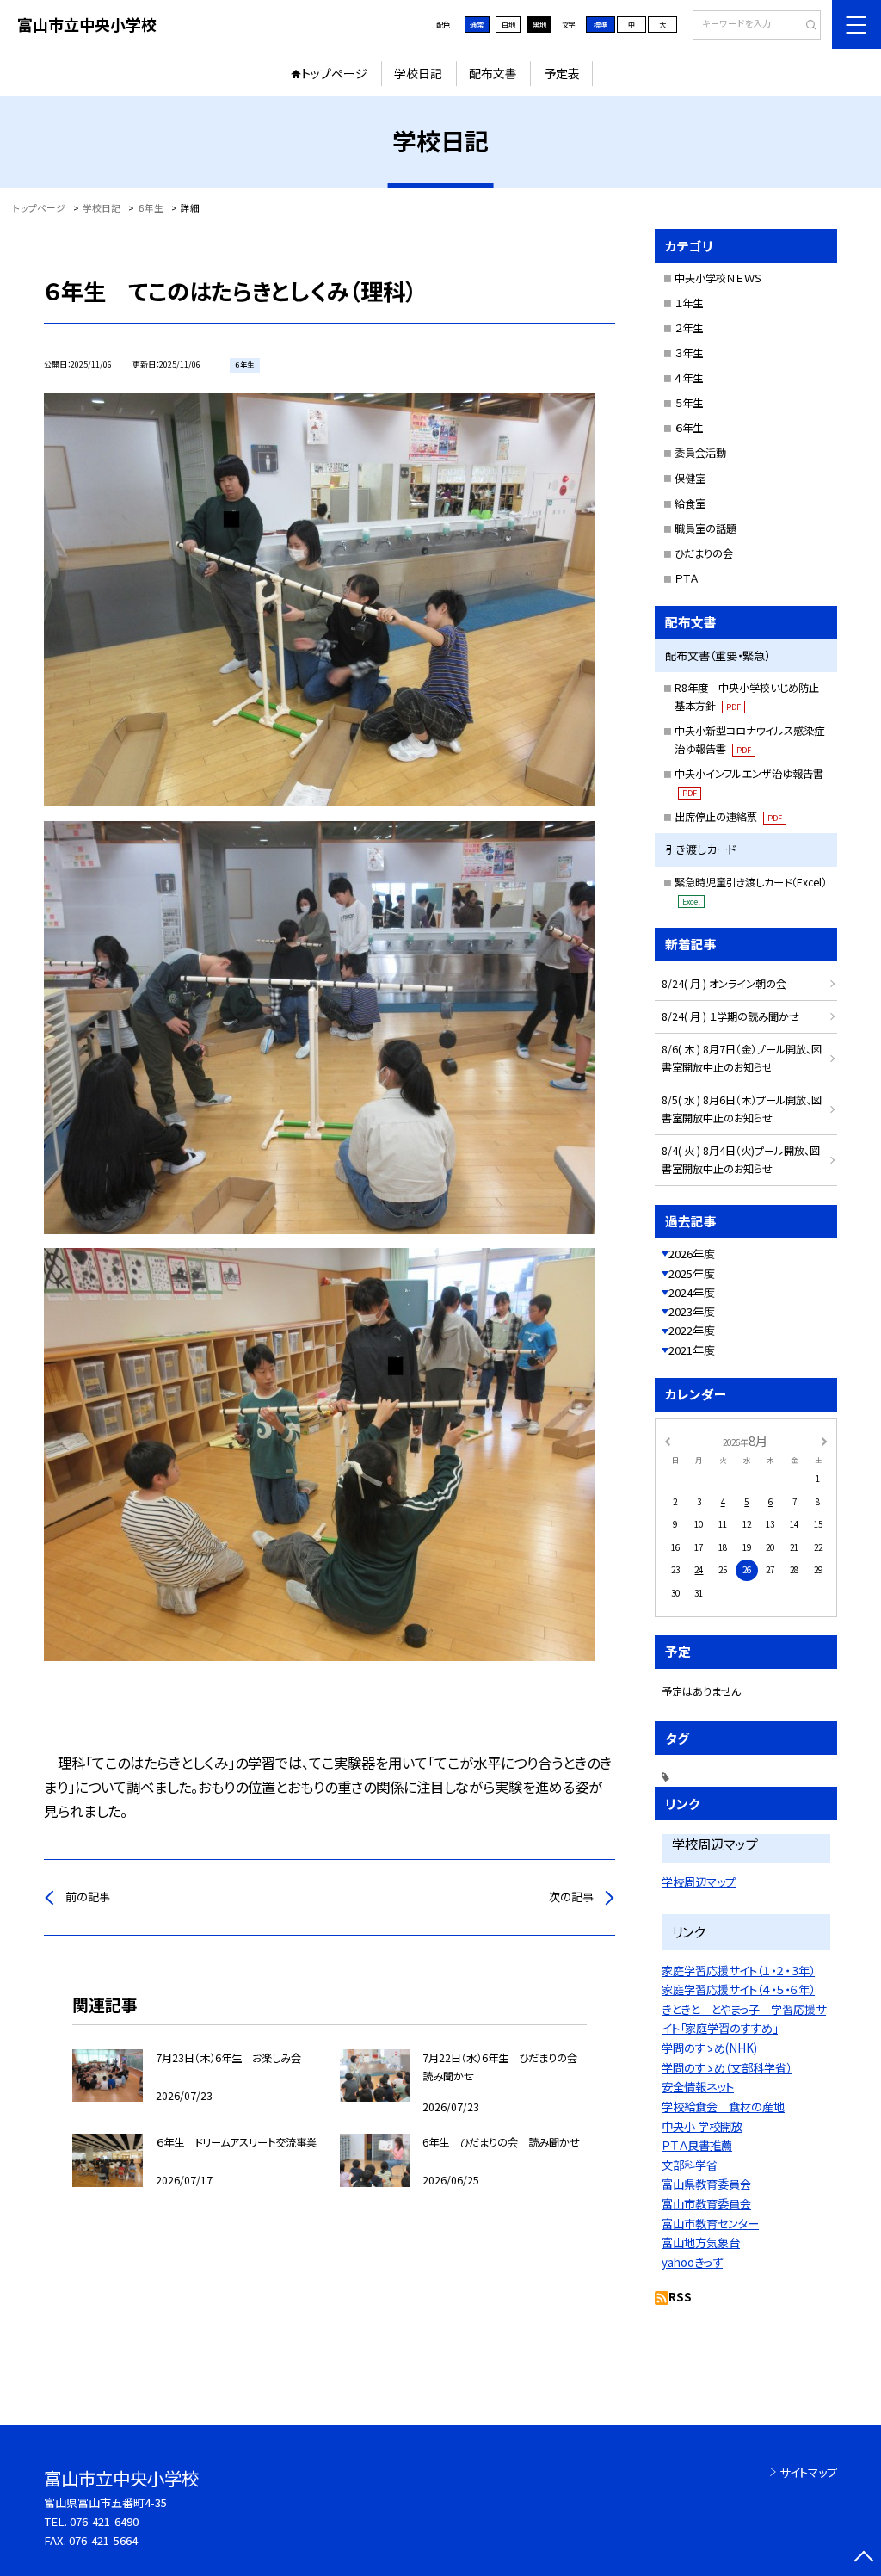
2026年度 (692, 1254)
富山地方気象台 (701, 2242)
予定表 (562, 73)
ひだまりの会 (704, 553)
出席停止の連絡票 (728, 817)
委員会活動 (700, 453)
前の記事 (88, 1896)
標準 (601, 24)
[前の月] (667, 1440)
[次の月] (824, 1440)
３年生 (689, 353)
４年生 (689, 378)
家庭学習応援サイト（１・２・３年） (738, 1971)
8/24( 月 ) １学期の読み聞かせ (730, 1016)
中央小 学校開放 (702, 2126)
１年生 (689, 303)
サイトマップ (808, 2472)
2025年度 (692, 1273)
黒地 (539, 24)
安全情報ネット (698, 2087)
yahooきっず (692, 2262)
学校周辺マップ (699, 1882)
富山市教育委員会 (706, 2204)
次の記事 (571, 1896)
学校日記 (418, 73)
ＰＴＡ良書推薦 (697, 2145)
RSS (680, 2297)
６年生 (689, 428)
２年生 (689, 328)
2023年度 (692, 1311)
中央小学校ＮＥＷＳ (718, 278)
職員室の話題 (705, 528)
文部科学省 (690, 2165)
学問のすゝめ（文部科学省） (727, 2068)
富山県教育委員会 (706, 2184)
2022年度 (692, 1330)
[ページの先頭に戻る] (863, 2558)
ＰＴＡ (686, 578)
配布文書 (493, 73)
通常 (477, 24)
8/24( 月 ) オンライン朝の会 (724, 984)
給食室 (690, 503)
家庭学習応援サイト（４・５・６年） (738, 1989)
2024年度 (692, 1292)
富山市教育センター (710, 2224)
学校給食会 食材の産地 (723, 2107)
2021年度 (692, 1350)
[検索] (806, 26)
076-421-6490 (104, 2521)
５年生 (689, 403)
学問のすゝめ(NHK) (709, 2048)
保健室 (690, 479)
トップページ (334, 73)
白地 (508, 24)
